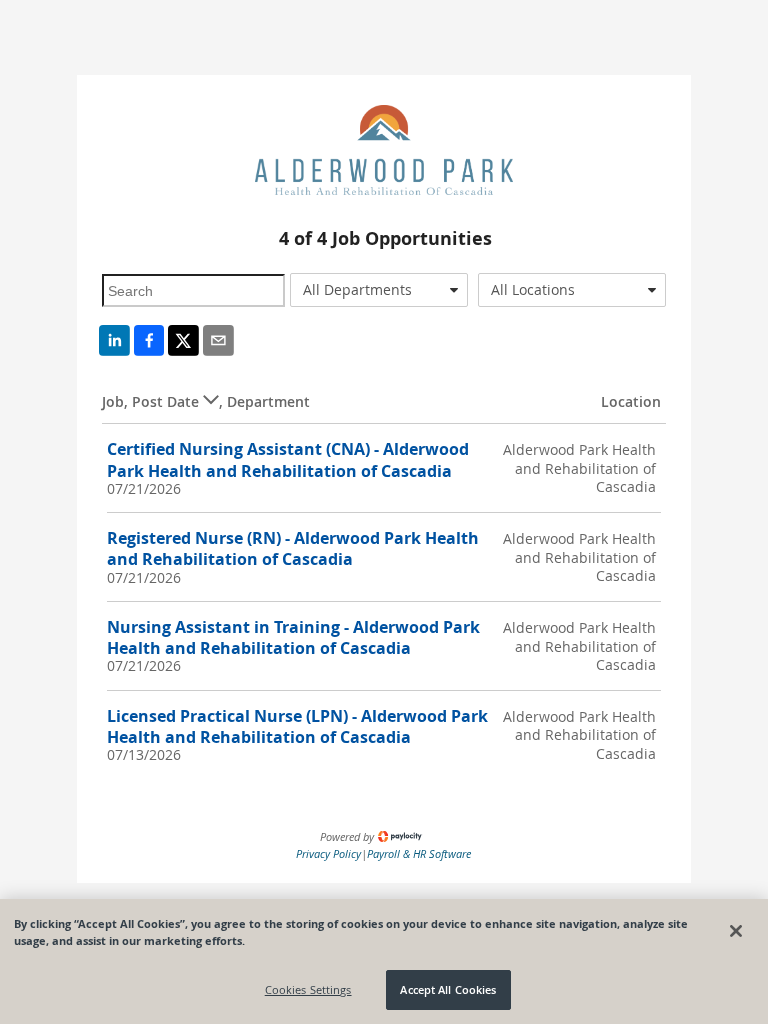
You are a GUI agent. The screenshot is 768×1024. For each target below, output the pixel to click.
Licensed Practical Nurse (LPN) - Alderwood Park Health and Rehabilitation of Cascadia (297, 726)
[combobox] (379, 290)
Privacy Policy (328, 853)
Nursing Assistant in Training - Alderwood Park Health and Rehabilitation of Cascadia (293, 637)
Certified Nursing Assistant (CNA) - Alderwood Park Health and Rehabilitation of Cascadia (288, 459)
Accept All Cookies (448, 989)
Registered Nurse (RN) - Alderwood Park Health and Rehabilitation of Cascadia (293, 548)
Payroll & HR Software (419, 853)
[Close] (736, 931)
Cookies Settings (308, 989)
